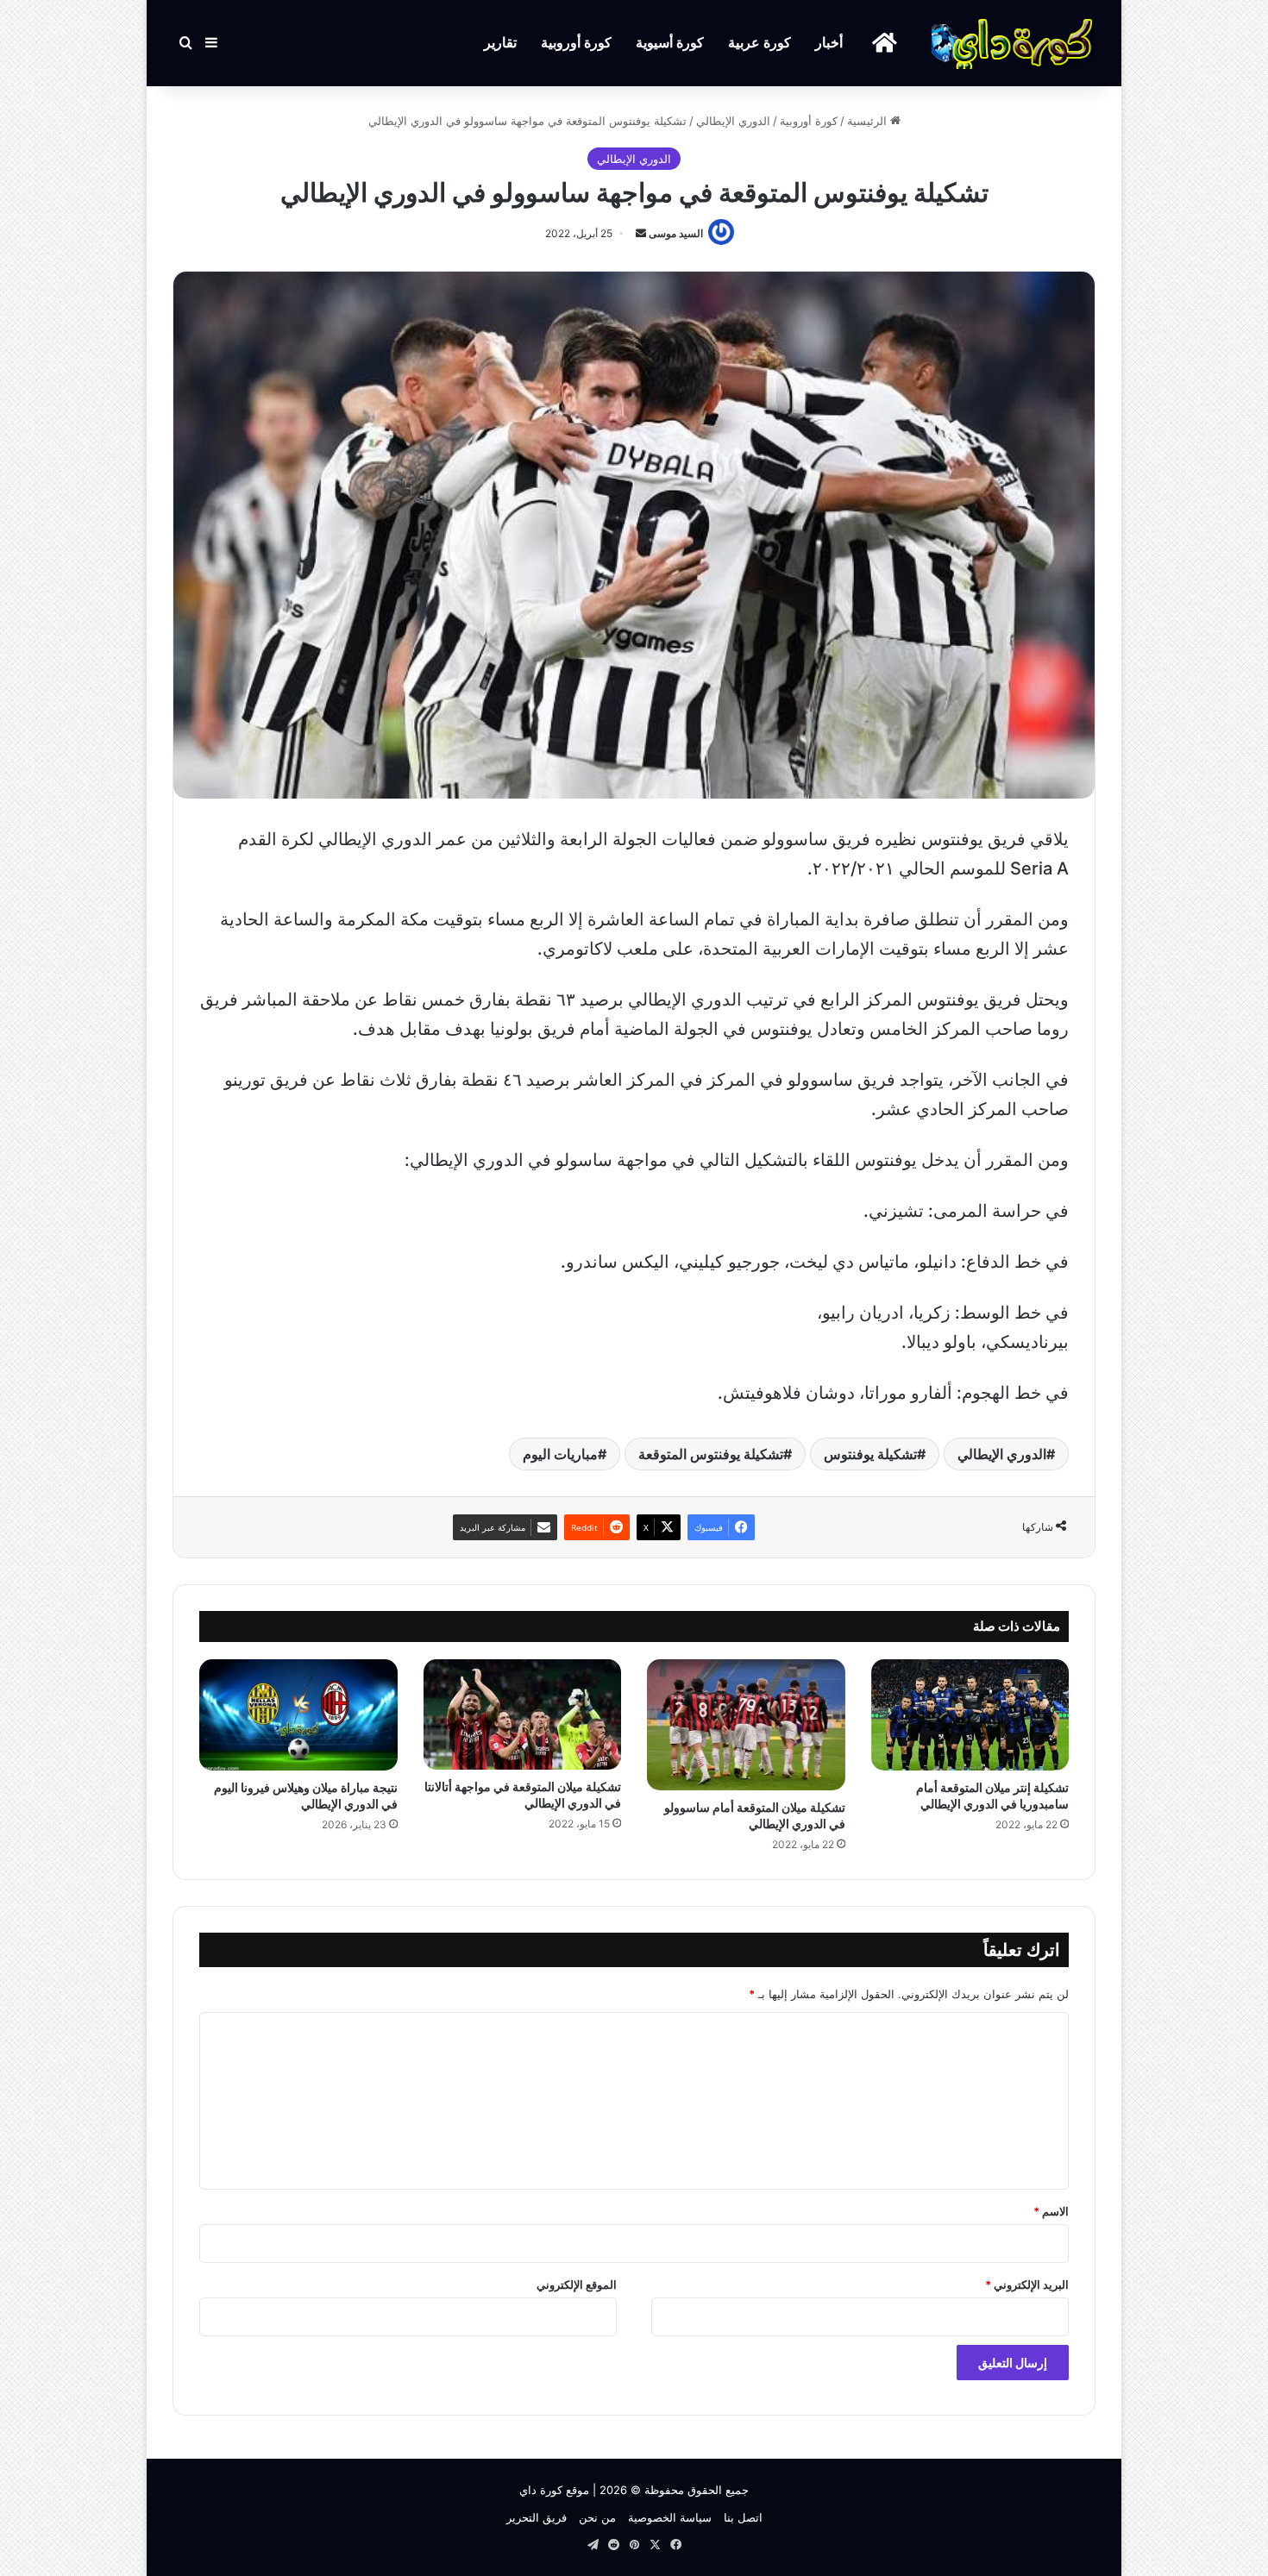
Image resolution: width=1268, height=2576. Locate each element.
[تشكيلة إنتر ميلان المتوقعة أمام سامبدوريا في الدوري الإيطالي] (970, 1715)
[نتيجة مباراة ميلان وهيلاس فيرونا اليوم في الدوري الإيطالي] (298, 1715)
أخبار (829, 43)
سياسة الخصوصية (670, 2517)
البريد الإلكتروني (1027, 2285)
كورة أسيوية (670, 43)
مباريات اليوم (560, 1454)
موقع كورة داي (554, 2490)
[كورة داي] (1014, 43)
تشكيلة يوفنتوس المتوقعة (711, 1454)
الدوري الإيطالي (733, 121)
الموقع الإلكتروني (577, 2285)
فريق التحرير (537, 2517)
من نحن (597, 2517)
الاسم (1051, 2211)
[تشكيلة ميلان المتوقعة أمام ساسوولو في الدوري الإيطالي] (746, 1725)
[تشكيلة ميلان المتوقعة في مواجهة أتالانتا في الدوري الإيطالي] (523, 1715)
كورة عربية (760, 43)
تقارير (500, 43)
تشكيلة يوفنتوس (870, 1454)
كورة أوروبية (576, 43)
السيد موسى (676, 233)
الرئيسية (869, 121)
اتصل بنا (743, 2517)
